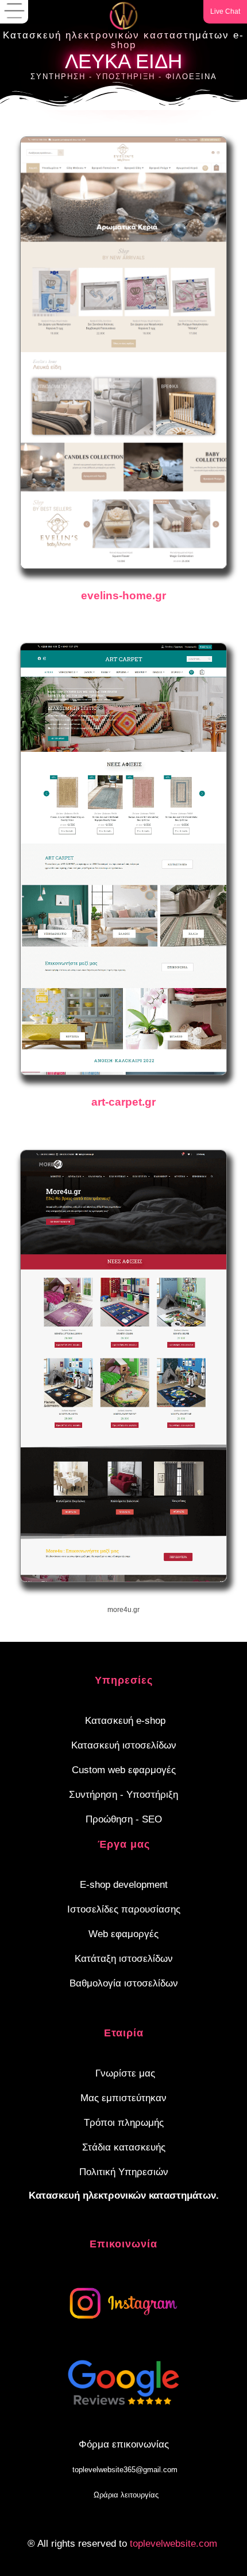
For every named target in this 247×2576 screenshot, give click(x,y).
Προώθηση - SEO (124, 1819)
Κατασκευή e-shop (125, 1721)
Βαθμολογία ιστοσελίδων (124, 1983)
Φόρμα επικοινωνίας (124, 2444)
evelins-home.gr (123, 596)
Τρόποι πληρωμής (124, 2123)
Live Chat (225, 11)
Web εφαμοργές (123, 1934)
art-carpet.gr (123, 1102)
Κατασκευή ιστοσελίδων (124, 1745)
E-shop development (124, 1885)
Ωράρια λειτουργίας (126, 2495)
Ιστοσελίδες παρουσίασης (124, 1909)
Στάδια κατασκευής (124, 2147)
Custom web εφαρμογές (124, 1770)
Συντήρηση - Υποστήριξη (123, 1795)
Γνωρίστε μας (125, 2073)
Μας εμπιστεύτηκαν (123, 2098)
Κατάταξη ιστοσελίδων (124, 1959)
